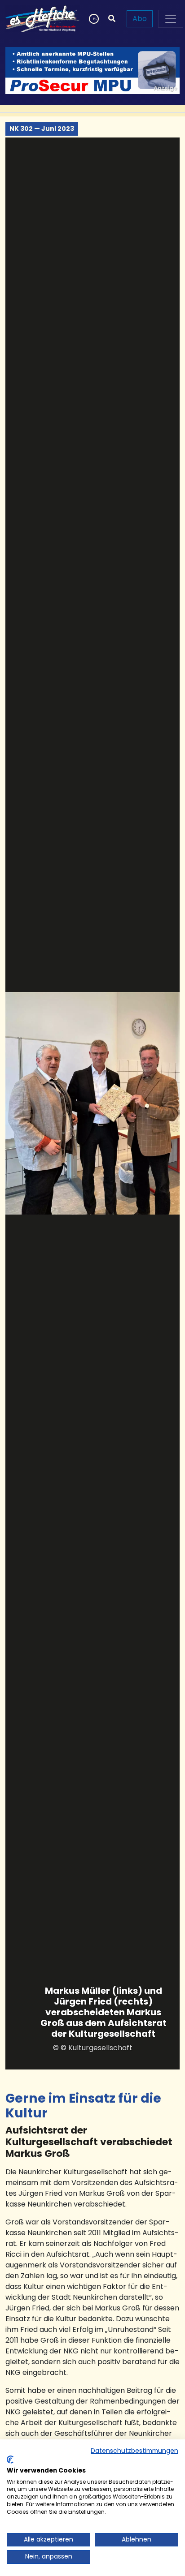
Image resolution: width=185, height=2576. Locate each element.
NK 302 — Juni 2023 (42, 129)
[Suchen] (112, 19)
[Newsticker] (93, 19)
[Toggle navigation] (171, 19)
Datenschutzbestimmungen (134, 2451)
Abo (140, 19)
